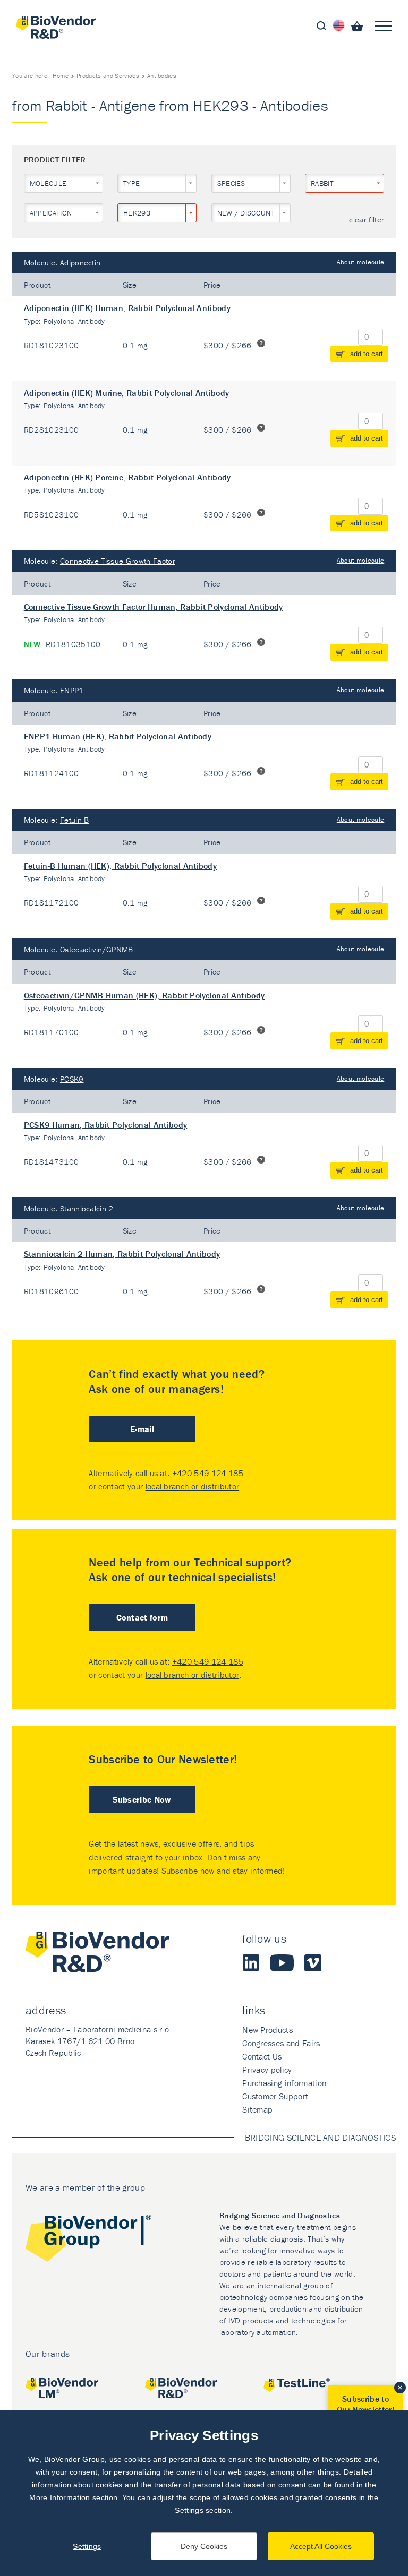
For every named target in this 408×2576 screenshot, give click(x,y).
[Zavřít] (400, 2388)
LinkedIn (251, 1963)
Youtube (282, 1963)
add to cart (367, 354)
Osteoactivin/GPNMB (97, 949)
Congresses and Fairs (281, 2043)
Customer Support (275, 2096)
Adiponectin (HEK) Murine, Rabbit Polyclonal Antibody (127, 393)
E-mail (142, 1429)
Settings (87, 2546)
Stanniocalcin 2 (87, 1208)
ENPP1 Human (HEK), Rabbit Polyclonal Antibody (118, 736)
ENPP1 (72, 690)
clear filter (367, 220)
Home (61, 76)
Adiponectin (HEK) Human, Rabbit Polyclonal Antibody (127, 308)
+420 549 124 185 (208, 1473)
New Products (267, 2030)
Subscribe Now (142, 1799)
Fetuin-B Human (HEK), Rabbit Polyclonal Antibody (120, 866)
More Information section (73, 2497)
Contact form (142, 1617)
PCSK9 (72, 1079)
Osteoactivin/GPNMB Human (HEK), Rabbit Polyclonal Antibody (144, 995)
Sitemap (257, 2109)
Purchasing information (284, 2083)
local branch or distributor (193, 1486)
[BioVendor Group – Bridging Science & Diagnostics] (88, 2240)
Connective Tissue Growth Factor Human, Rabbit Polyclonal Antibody (154, 607)
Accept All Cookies (321, 2546)
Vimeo (313, 1963)
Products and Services (108, 76)
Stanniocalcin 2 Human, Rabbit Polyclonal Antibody (122, 1254)
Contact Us (262, 2056)
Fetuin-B (75, 820)
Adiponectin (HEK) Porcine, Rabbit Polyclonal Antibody (127, 477)
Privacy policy (267, 2070)
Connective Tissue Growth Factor (118, 561)
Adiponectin (80, 262)
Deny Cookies (204, 2546)
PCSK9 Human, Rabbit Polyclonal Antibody (105, 1125)
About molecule (360, 262)
